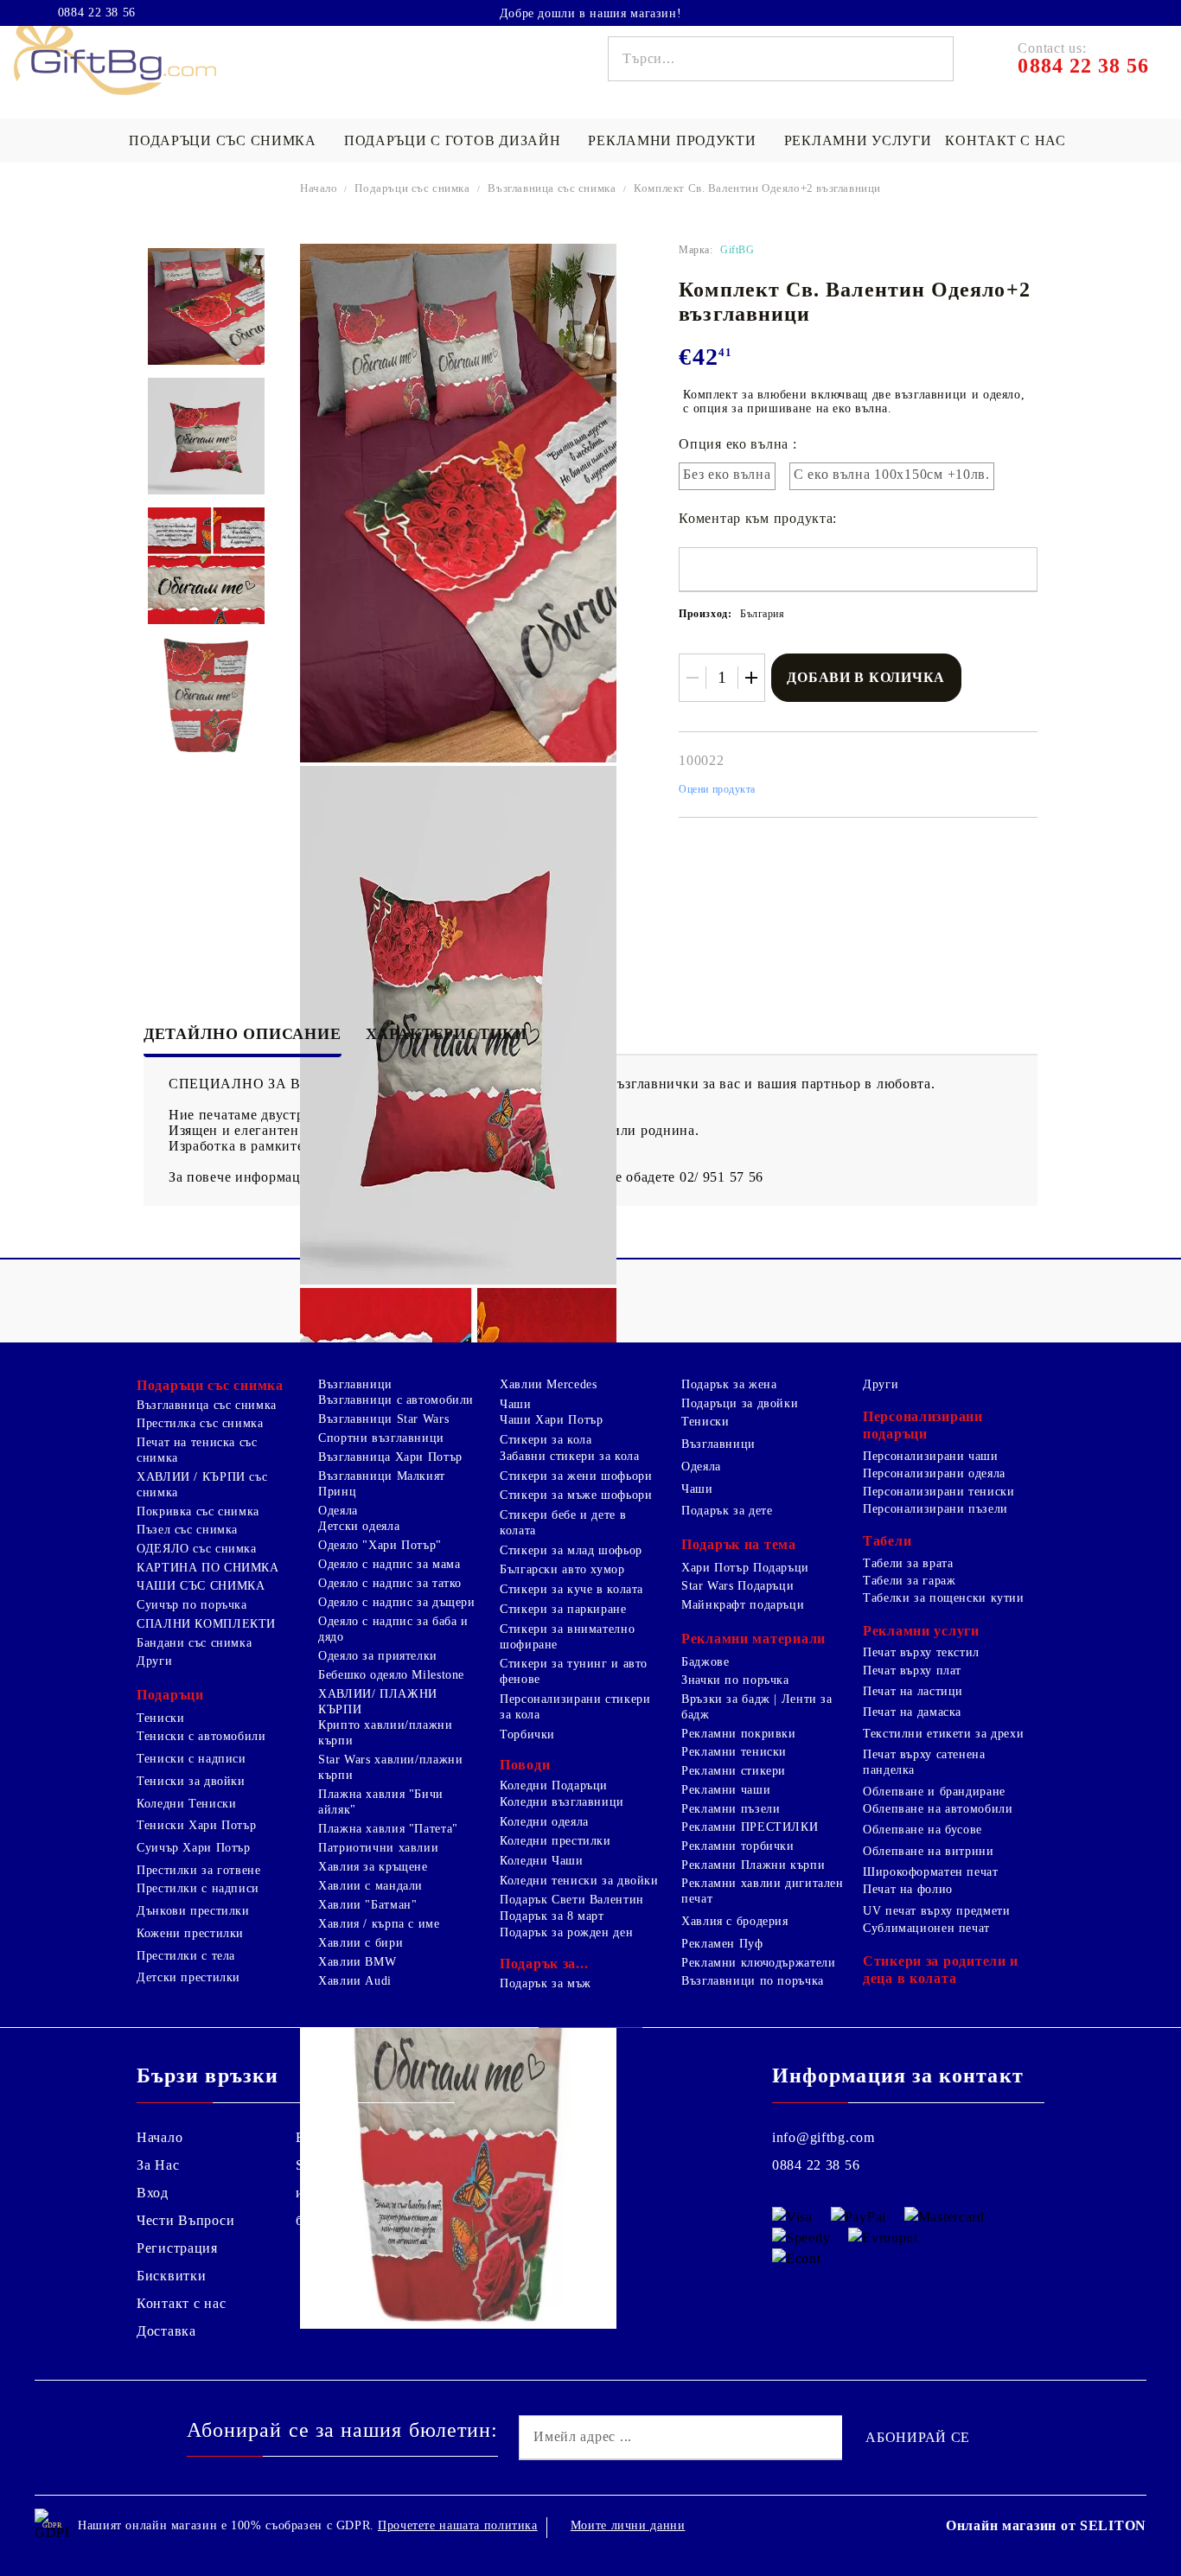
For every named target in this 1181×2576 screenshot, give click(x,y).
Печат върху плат (912, 1671)
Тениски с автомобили (201, 1736)
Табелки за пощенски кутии (944, 1598)
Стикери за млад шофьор (571, 1550)
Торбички (527, 1734)
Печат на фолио (908, 1889)
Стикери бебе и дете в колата (563, 1523)
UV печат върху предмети (937, 1911)
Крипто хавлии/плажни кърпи (386, 1733)
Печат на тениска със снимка (197, 1450)
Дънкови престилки (193, 1911)
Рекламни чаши (726, 1790)
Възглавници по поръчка (753, 1981)
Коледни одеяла (544, 1822)
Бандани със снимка (194, 1643)
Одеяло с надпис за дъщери (397, 1602)
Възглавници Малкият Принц (382, 1484)
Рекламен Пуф (722, 1944)
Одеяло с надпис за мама (389, 1564)
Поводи (525, 1765)
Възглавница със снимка (552, 188)
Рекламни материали (753, 1639)
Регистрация (177, 2248)
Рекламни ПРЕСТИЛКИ (750, 1827)
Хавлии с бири (361, 1943)
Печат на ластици (913, 1691)
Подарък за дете (727, 1511)
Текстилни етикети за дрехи (943, 1734)
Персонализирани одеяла (934, 1473)
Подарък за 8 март (552, 1916)
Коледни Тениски (186, 1804)
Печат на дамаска (912, 1712)
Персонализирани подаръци (923, 1425)
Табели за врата (908, 1563)
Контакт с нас (1005, 140)
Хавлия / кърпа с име (379, 1924)
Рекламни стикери (734, 1771)
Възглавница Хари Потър (390, 1457)
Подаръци (170, 1695)
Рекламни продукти (672, 140)
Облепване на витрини (929, 1851)
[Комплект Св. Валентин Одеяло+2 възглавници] (206, 306)
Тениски (160, 1718)
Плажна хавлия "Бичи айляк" (381, 1802)
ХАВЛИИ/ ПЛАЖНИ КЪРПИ (378, 1702)
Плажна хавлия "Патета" (388, 1829)
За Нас (158, 2165)
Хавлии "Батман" (367, 1905)
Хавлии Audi (355, 1981)
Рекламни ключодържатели (759, 1963)
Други (154, 1661)
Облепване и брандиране (934, 1792)
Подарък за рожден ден (566, 1932)
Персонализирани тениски (939, 1492)
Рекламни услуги (858, 140)
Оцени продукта (717, 789)
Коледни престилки (555, 1841)
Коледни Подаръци (554, 1785)
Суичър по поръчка (192, 1605)
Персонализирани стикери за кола (575, 1707)
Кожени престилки (190, 1933)
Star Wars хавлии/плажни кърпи (391, 1767)
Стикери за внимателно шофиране (567, 1637)
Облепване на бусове (922, 1830)
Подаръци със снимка (223, 140)
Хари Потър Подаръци (745, 1568)
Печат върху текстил (921, 1652)
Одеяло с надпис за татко (390, 1583)
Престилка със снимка (200, 1423)
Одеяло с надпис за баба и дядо (393, 1629)
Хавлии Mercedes (548, 1384)
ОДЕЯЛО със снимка (197, 1549)
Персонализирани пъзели (935, 1509)
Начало (319, 188)
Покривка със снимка (198, 1511)
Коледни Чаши (542, 1861)
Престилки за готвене (199, 1870)
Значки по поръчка (735, 1680)
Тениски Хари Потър (196, 1825)
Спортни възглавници (381, 1438)
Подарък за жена (729, 1384)
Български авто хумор (562, 1569)
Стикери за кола (546, 1440)
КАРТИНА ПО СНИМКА (208, 1568)
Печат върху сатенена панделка (924, 1762)
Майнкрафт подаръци (743, 1605)
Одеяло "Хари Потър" (380, 1545)
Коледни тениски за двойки (579, 1881)
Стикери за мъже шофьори (576, 1495)
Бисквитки (171, 2276)
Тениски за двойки (191, 1781)
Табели (887, 1541)
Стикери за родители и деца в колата (941, 1970)
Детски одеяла (359, 1526)
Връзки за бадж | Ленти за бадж (757, 1707)
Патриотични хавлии (378, 1848)
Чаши (516, 1404)
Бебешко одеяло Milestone (391, 1675)
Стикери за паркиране (563, 1609)
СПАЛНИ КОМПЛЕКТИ (206, 1624)
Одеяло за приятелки (378, 1656)
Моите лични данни (628, 2525)
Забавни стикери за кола (570, 1456)
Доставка (166, 2331)
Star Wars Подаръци (737, 1586)
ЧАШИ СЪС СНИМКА (201, 1586)
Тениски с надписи (192, 1759)
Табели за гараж (909, 1581)
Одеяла (338, 1511)
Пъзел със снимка (187, 1530)
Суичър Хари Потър (194, 1848)
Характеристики (447, 1034)
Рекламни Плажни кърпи (753, 1865)
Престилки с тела (186, 1956)
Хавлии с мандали (370, 1886)
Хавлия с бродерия (735, 1921)
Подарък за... (544, 1964)
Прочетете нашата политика (458, 2525)
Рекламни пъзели (731, 1809)
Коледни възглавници (562, 1802)
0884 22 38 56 (97, 13)
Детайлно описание (243, 1034)
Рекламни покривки (739, 1734)
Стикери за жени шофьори (576, 1476)
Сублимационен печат (926, 1928)
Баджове (705, 1662)
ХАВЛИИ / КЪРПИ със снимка (202, 1485)
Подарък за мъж (546, 1983)
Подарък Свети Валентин (572, 1900)
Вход (153, 2193)
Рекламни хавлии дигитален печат (763, 1891)
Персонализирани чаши (931, 1456)
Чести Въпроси (185, 2220)
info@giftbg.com (824, 2137)
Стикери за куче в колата (571, 1589)
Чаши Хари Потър (551, 1420)
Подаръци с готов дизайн (453, 140)
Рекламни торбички (738, 1846)
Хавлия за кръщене (373, 1867)
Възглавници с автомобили (396, 1400)
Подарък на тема (739, 1544)
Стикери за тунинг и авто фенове (574, 1671)
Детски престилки (188, 1977)
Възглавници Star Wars (383, 1419)
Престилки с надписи (198, 1888)
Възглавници (355, 1384)
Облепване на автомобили (938, 1809)
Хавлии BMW (357, 1962)
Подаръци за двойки (740, 1403)
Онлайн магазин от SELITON (1046, 2525)
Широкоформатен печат (931, 1872)
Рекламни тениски (734, 1752)
